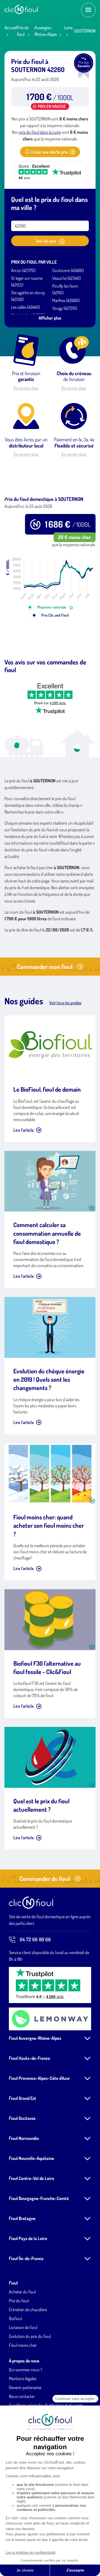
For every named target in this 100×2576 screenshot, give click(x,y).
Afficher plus (50, 318)
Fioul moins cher (23, 2345)
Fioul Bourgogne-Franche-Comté (39, 2198)
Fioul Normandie (24, 2138)
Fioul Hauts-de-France (29, 2058)
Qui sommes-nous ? (25, 2370)
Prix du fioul (19, 2301)
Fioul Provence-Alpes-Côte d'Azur (39, 2078)
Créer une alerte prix (49, 152)
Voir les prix (46, 241)
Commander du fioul (45, 1878)
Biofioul (15, 2318)
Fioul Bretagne (22, 2218)
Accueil (11, 28)
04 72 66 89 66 (35, 1939)
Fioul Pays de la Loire (28, 2238)
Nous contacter (22, 2396)
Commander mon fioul (45, 966)
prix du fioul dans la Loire (40, 132)
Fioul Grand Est (22, 2098)
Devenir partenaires (25, 2387)
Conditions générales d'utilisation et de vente (46, 2405)
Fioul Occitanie (22, 2118)
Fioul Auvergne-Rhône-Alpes (35, 2038)
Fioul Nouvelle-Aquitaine (32, 2158)
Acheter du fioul (22, 2292)
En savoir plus (26, 388)
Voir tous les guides (65, 1003)
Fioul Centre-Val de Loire (32, 2178)
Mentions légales (23, 2379)
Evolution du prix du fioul (30, 2336)
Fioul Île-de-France (26, 2258)
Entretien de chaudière (28, 2310)
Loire (68, 28)
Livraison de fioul (23, 2327)
